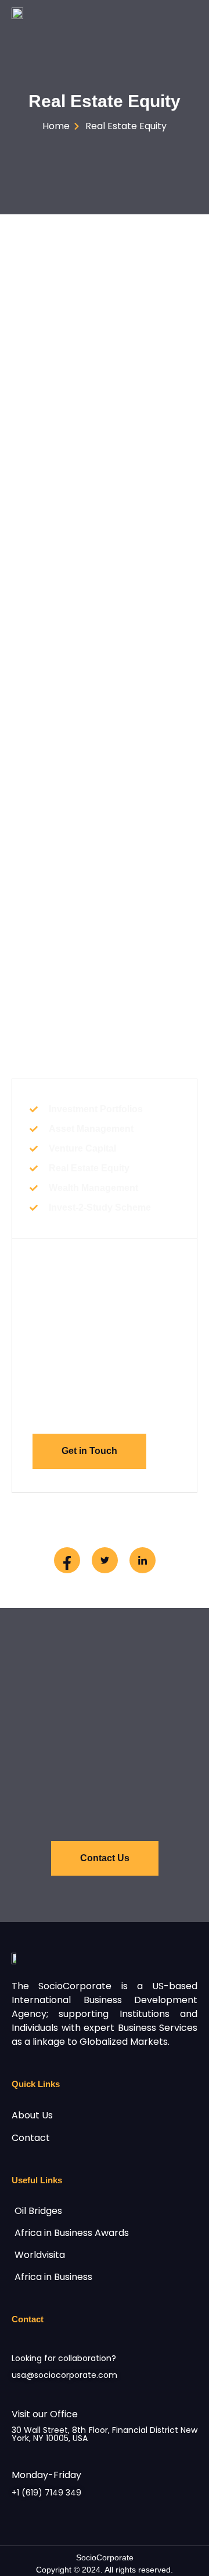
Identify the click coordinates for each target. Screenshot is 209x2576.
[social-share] (67, 1560)
